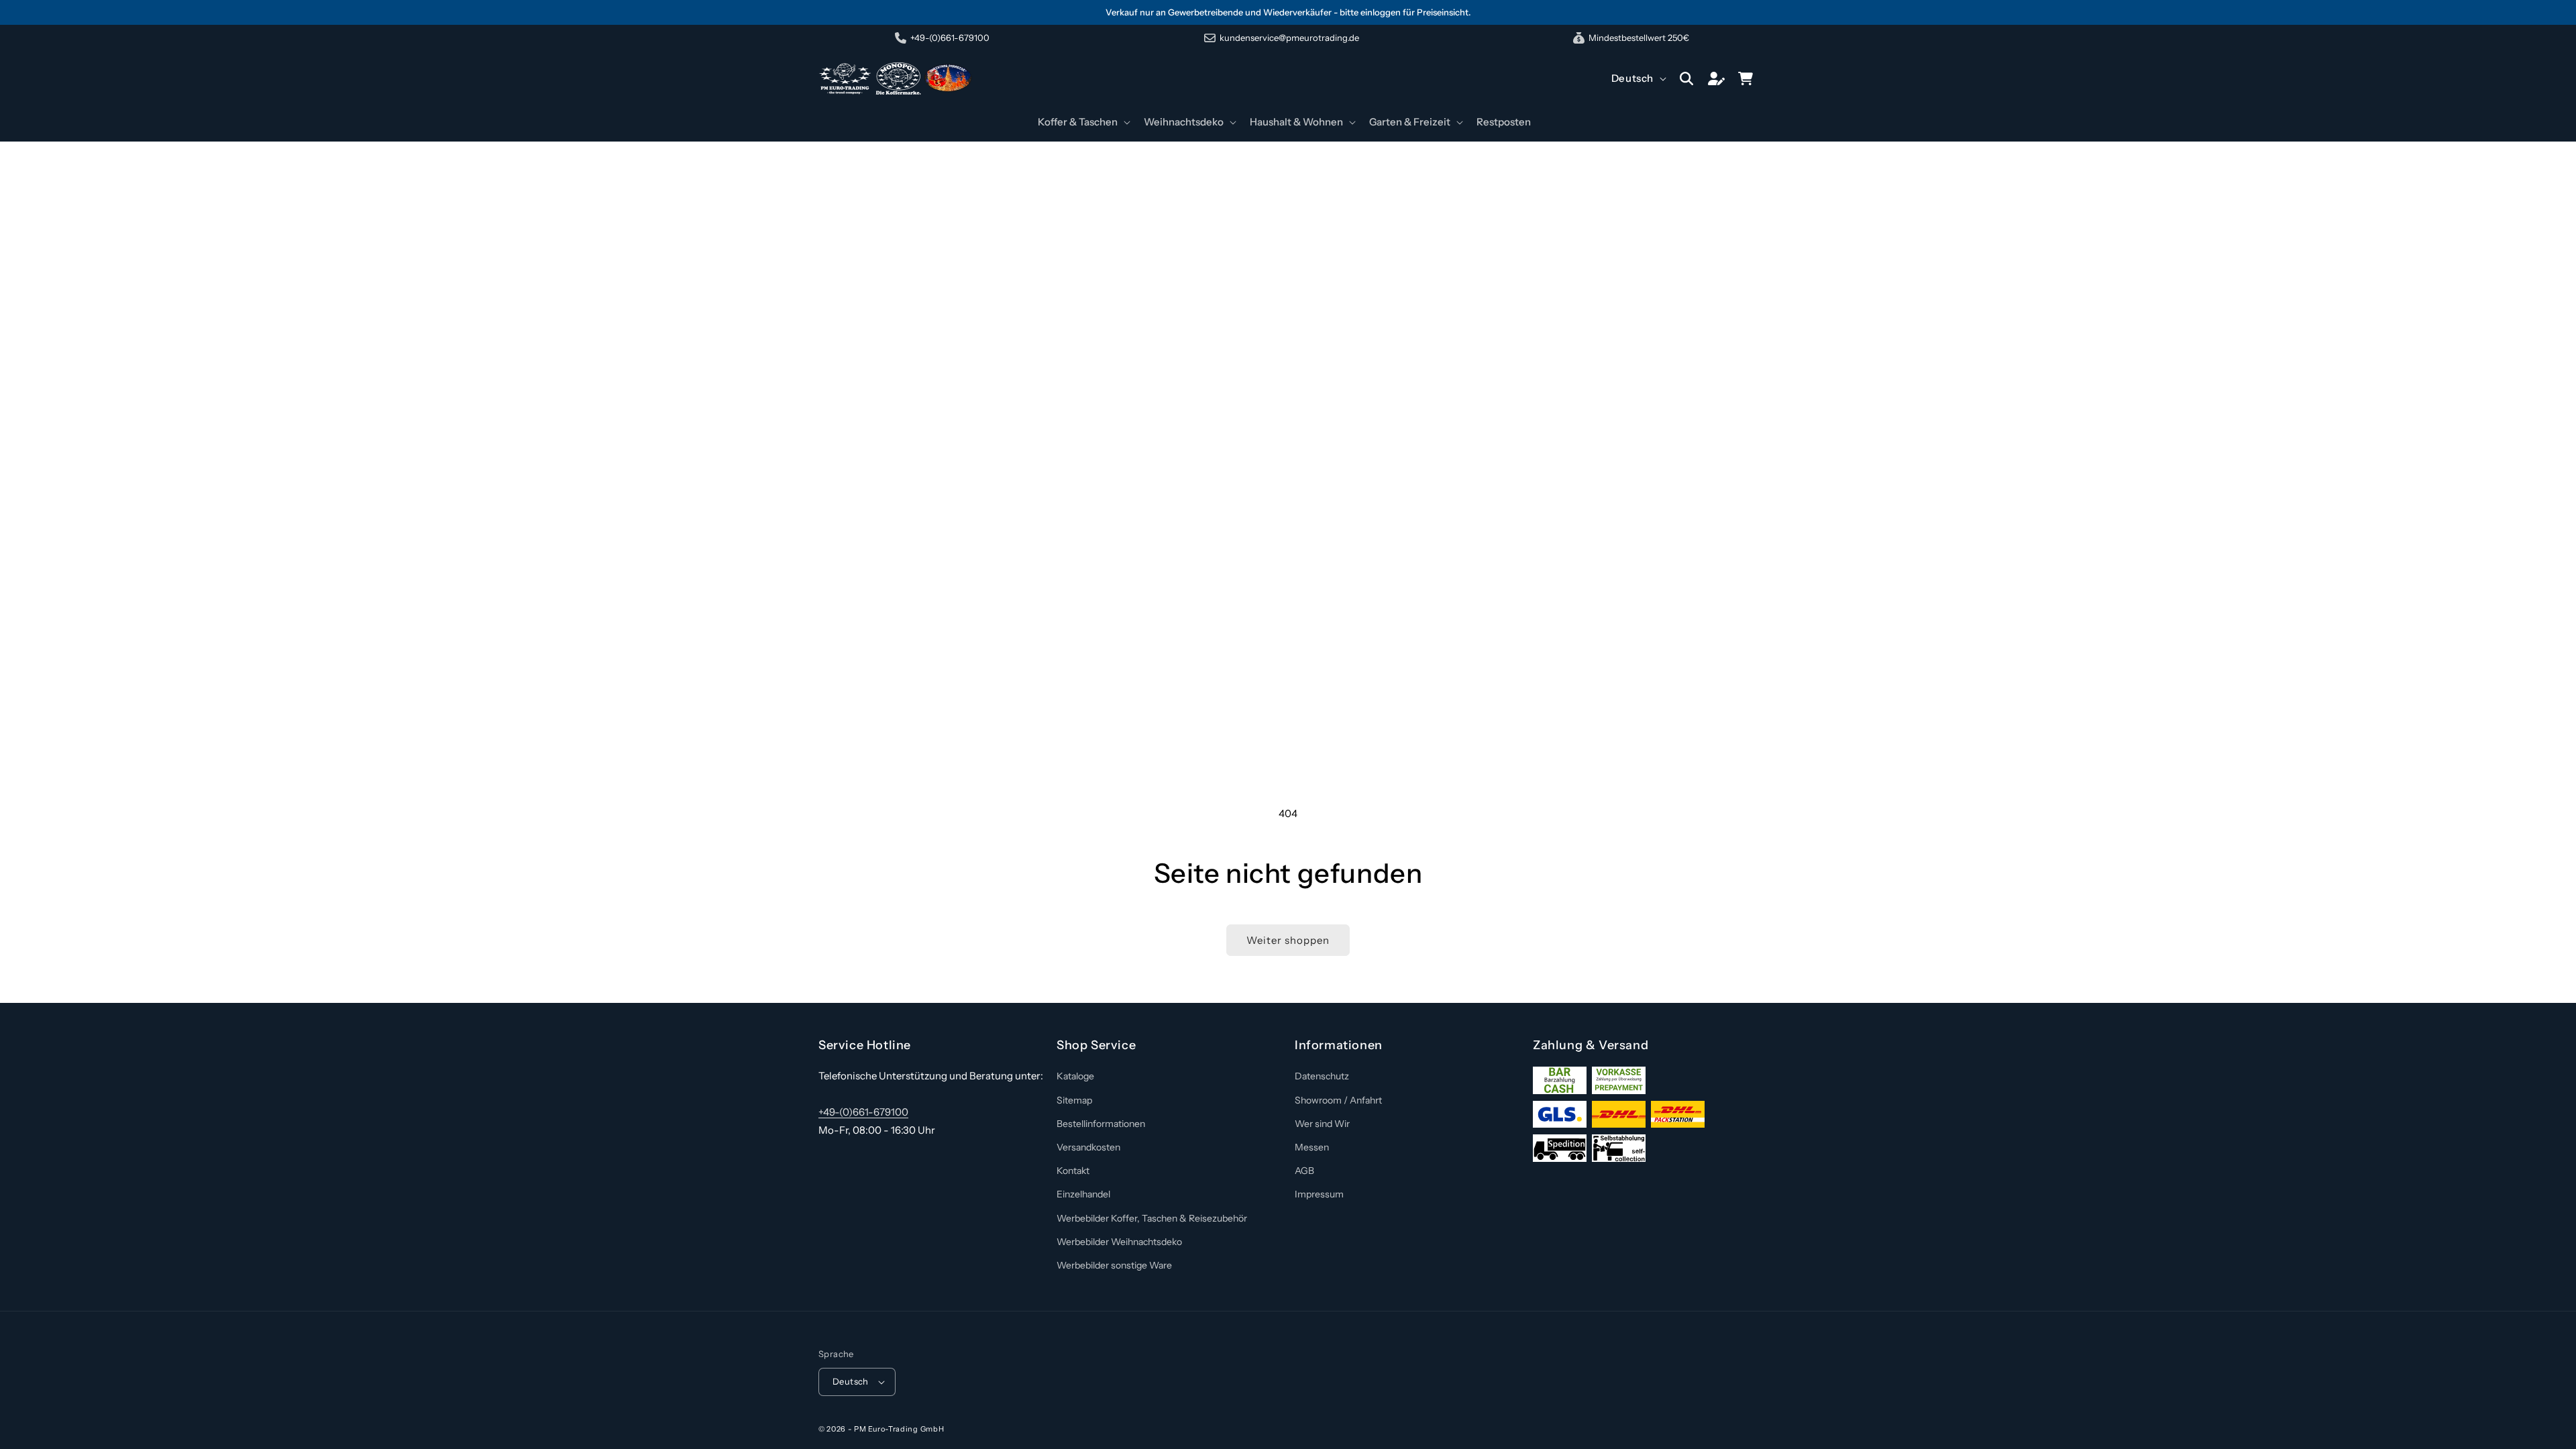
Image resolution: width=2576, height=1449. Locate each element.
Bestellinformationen (1101, 1124)
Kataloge (1075, 1076)
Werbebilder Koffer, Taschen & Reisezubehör (1152, 1218)
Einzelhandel (1083, 1194)
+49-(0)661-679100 (863, 1112)
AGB (1304, 1171)
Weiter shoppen (1288, 940)
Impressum (1319, 1194)
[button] (1083, 122)
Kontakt (1073, 1171)
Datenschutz (1322, 1076)
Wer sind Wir (1322, 1124)
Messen (1312, 1147)
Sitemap (1074, 1100)
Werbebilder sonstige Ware (1114, 1265)
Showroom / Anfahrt (1338, 1100)
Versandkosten (1088, 1147)
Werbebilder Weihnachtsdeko (1119, 1242)
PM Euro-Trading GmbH (899, 1429)
